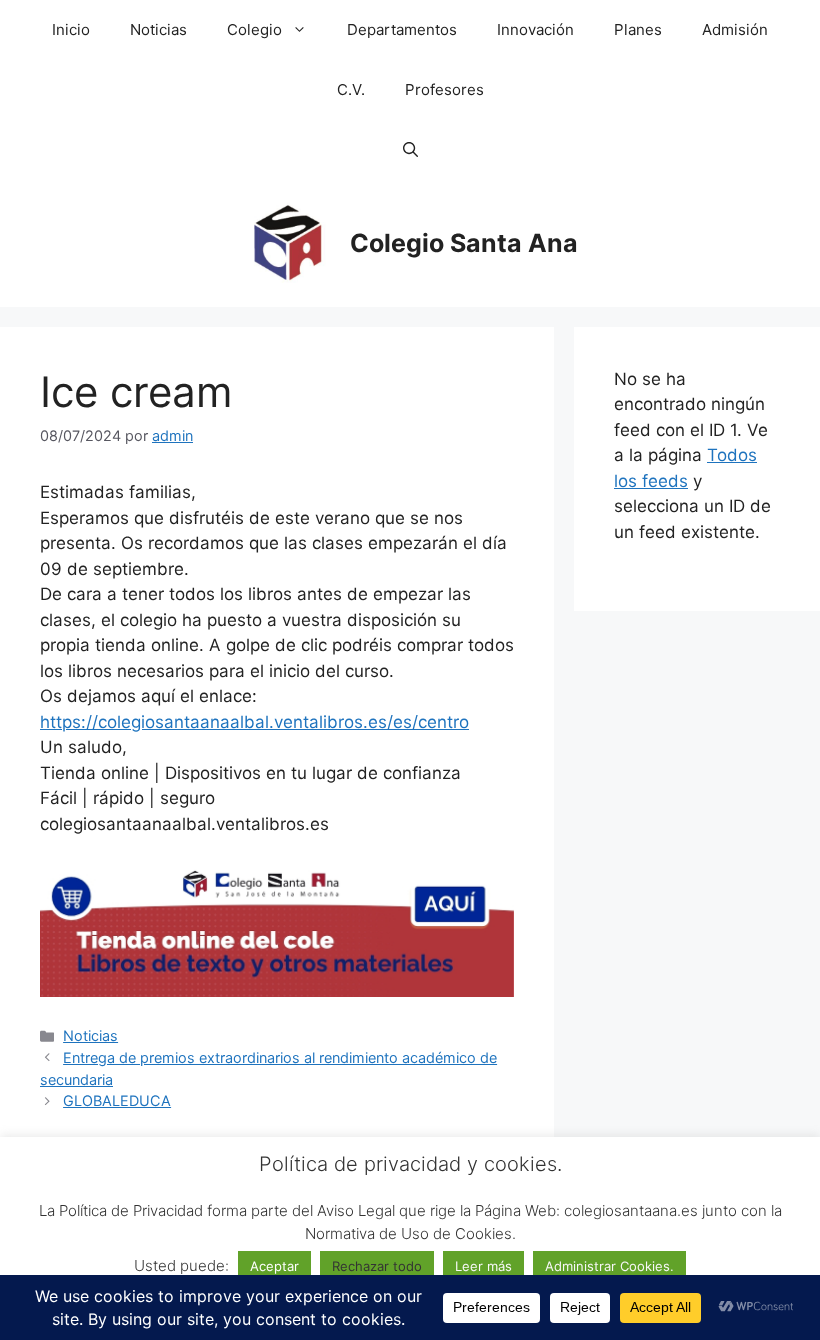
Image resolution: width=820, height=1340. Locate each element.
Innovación (535, 29)
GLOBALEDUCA (117, 1100)
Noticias (158, 29)
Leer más (483, 1266)
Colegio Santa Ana (464, 243)
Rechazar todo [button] (377, 1266)
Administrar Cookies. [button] (609, 1266)
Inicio (71, 29)
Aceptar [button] (274, 1266)
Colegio (254, 29)
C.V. (351, 89)
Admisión (735, 29)
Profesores (444, 89)
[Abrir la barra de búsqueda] (410, 150)
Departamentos (402, 29)
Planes (638, 29)
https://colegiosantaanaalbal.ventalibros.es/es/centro (254, 722)
